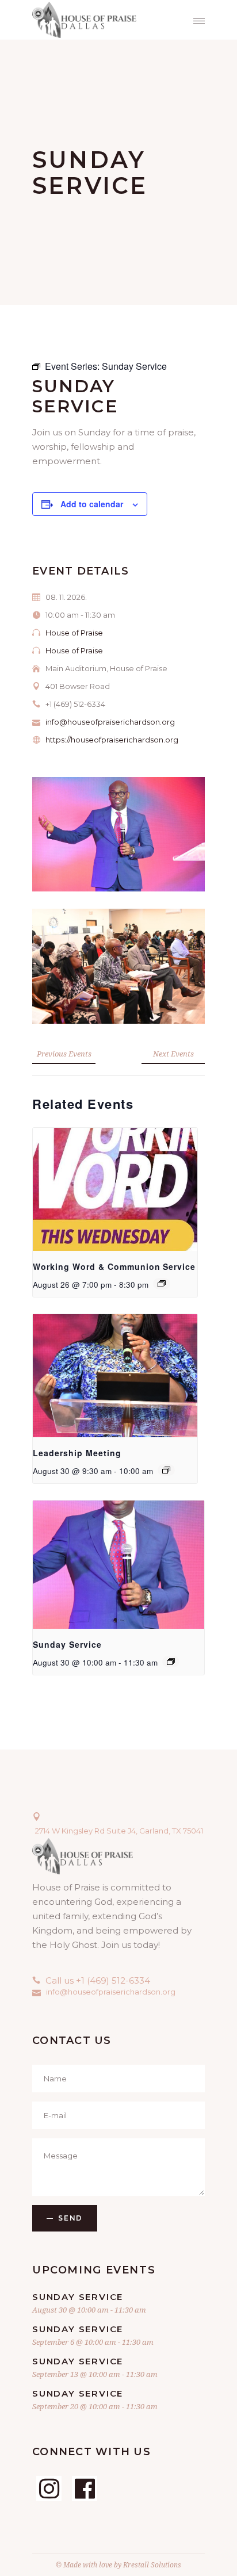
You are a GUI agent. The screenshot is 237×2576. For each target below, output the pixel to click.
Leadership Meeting (77, 1453)
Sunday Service (67, 1644)
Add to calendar (92, 504)
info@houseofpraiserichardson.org (110, 722)
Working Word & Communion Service (114, 1266)
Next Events (173, 1054)
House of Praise (74, 633)
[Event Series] (162, 1284)
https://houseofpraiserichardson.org (112, 740)
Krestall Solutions (152, 2565)
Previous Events (64, 1054)
